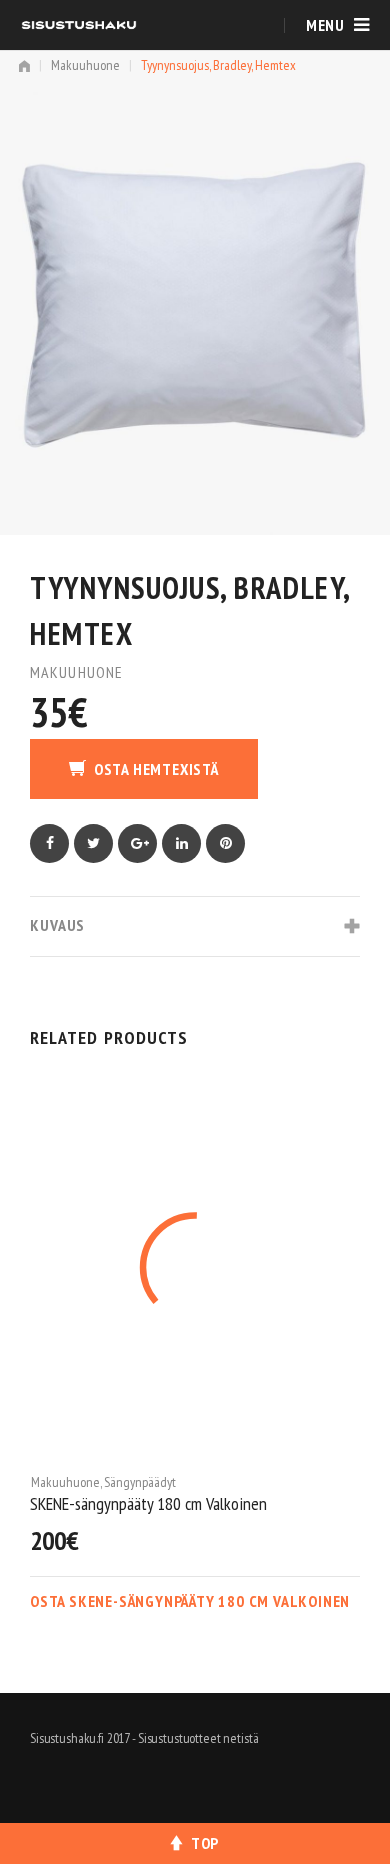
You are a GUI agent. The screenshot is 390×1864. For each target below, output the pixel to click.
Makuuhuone (85, 65)
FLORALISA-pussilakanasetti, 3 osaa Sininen (170, 1503)
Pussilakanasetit (148, 1482)
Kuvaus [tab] (57, 925)
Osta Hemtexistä (156, 769)
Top (205, 1843)
